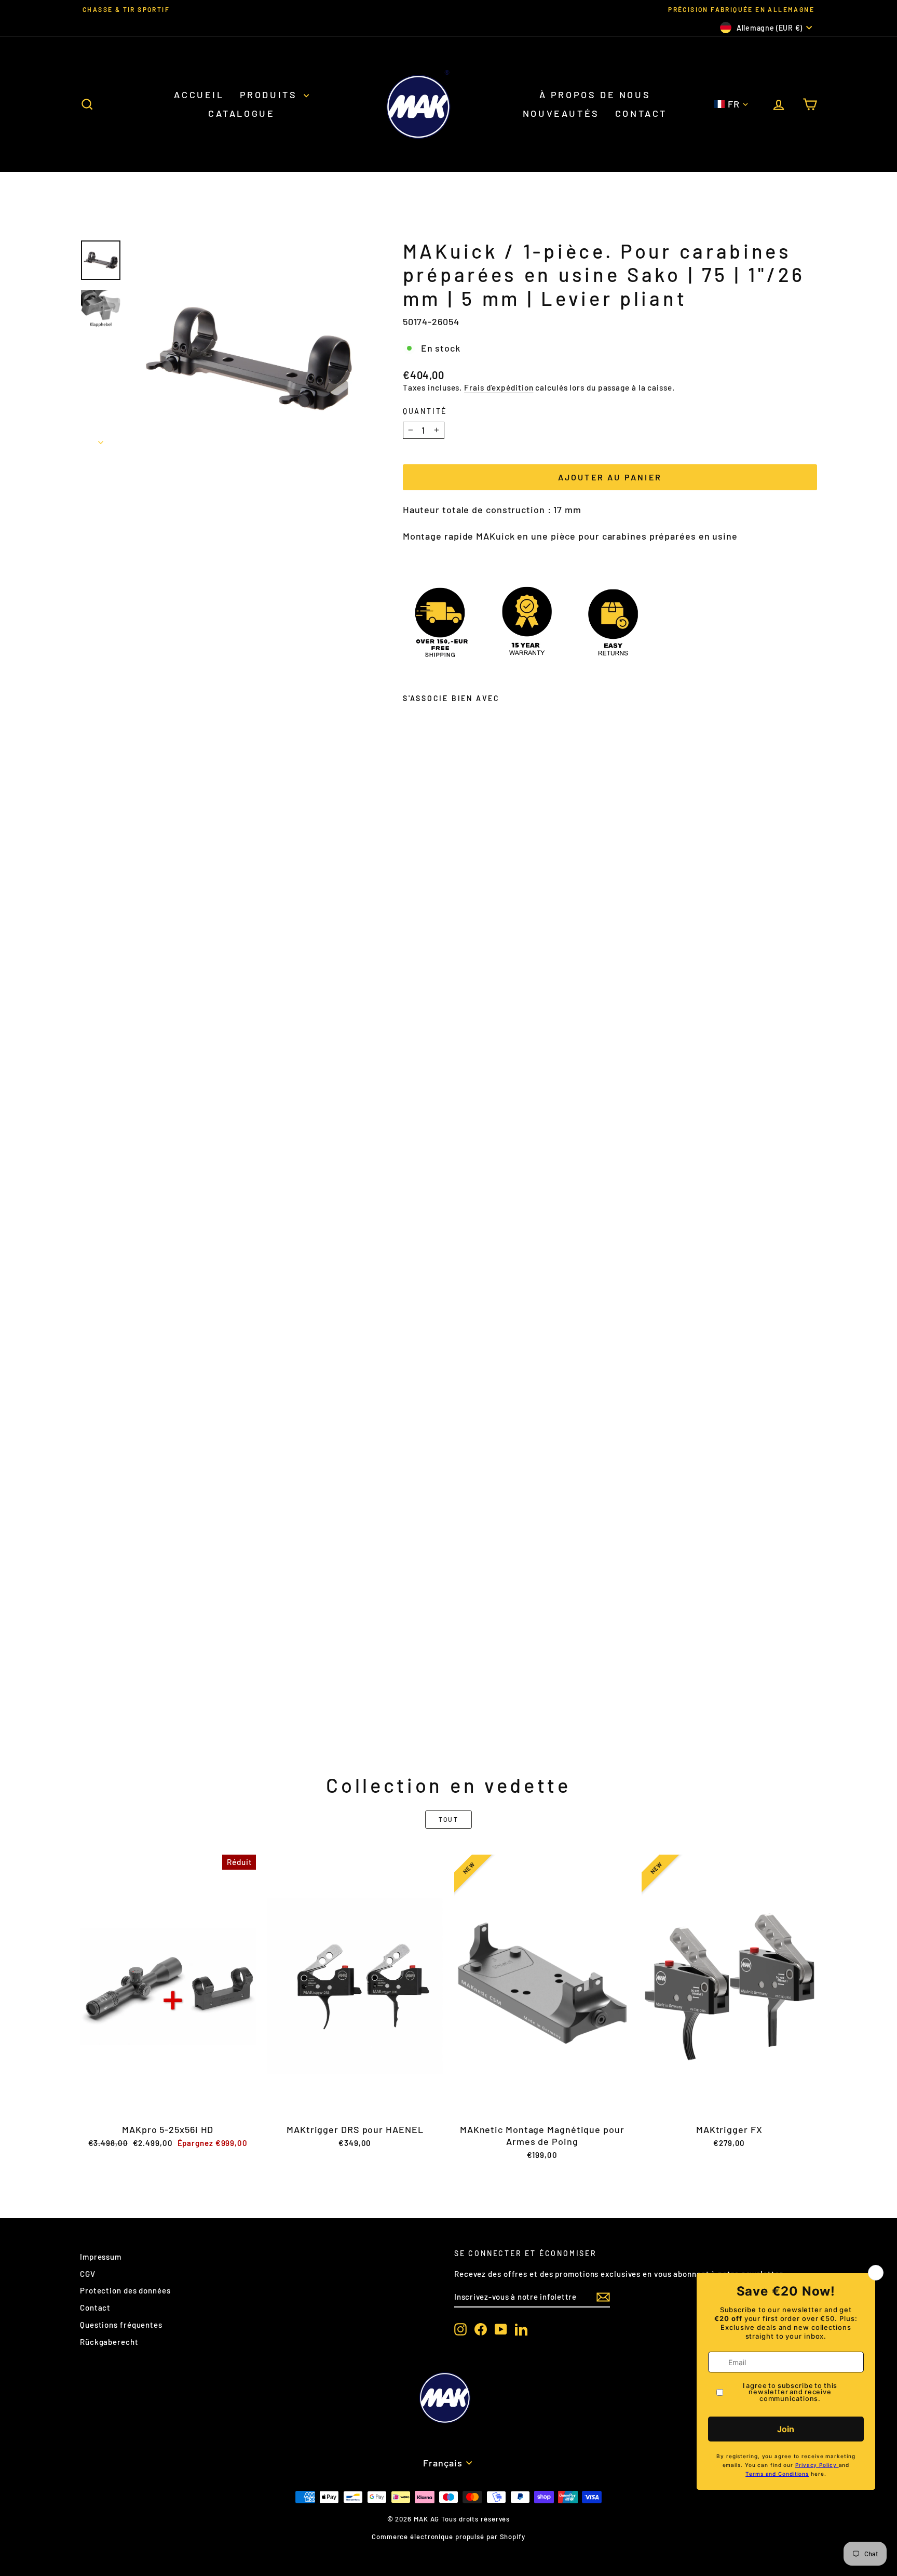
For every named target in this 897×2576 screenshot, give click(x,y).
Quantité (425, 411)
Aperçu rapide (168, 2107)
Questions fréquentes (121, 2325)
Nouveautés (561, 113)
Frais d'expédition (499, 387)
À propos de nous (595, 95)
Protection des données (125, 2290)
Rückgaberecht (109, 2342)
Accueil (199, 95)
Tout (449, 1819)
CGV (88, 2274)
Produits (270, 95)
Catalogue (241, 113)
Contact (641, 113)
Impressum (101, 2257)
